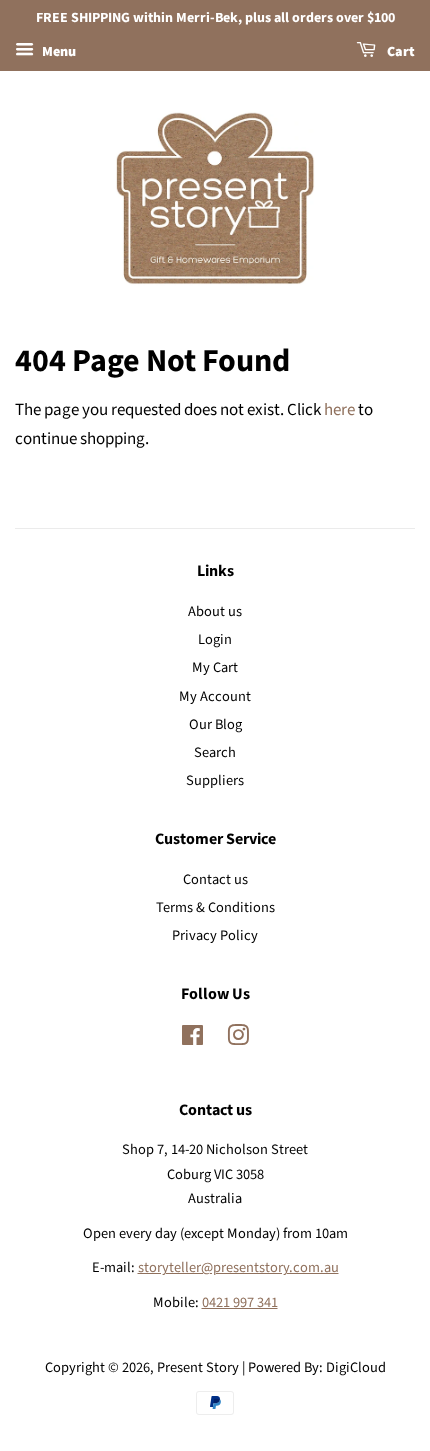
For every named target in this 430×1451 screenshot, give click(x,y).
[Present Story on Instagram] (238, 1039)
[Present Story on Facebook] (192, 1039)
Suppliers (215, 780)
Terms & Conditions (215, 907)
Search (215, 752)
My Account (215, 696)
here (339, 410)
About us (215, 611)
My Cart (215, 667)
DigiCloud (356, 1367)
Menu (57, 52)
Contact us (215, 879)
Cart (399, 52)
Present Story (198, 1367)
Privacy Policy (215, 935)
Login (215, 639)
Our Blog (215, 724)
